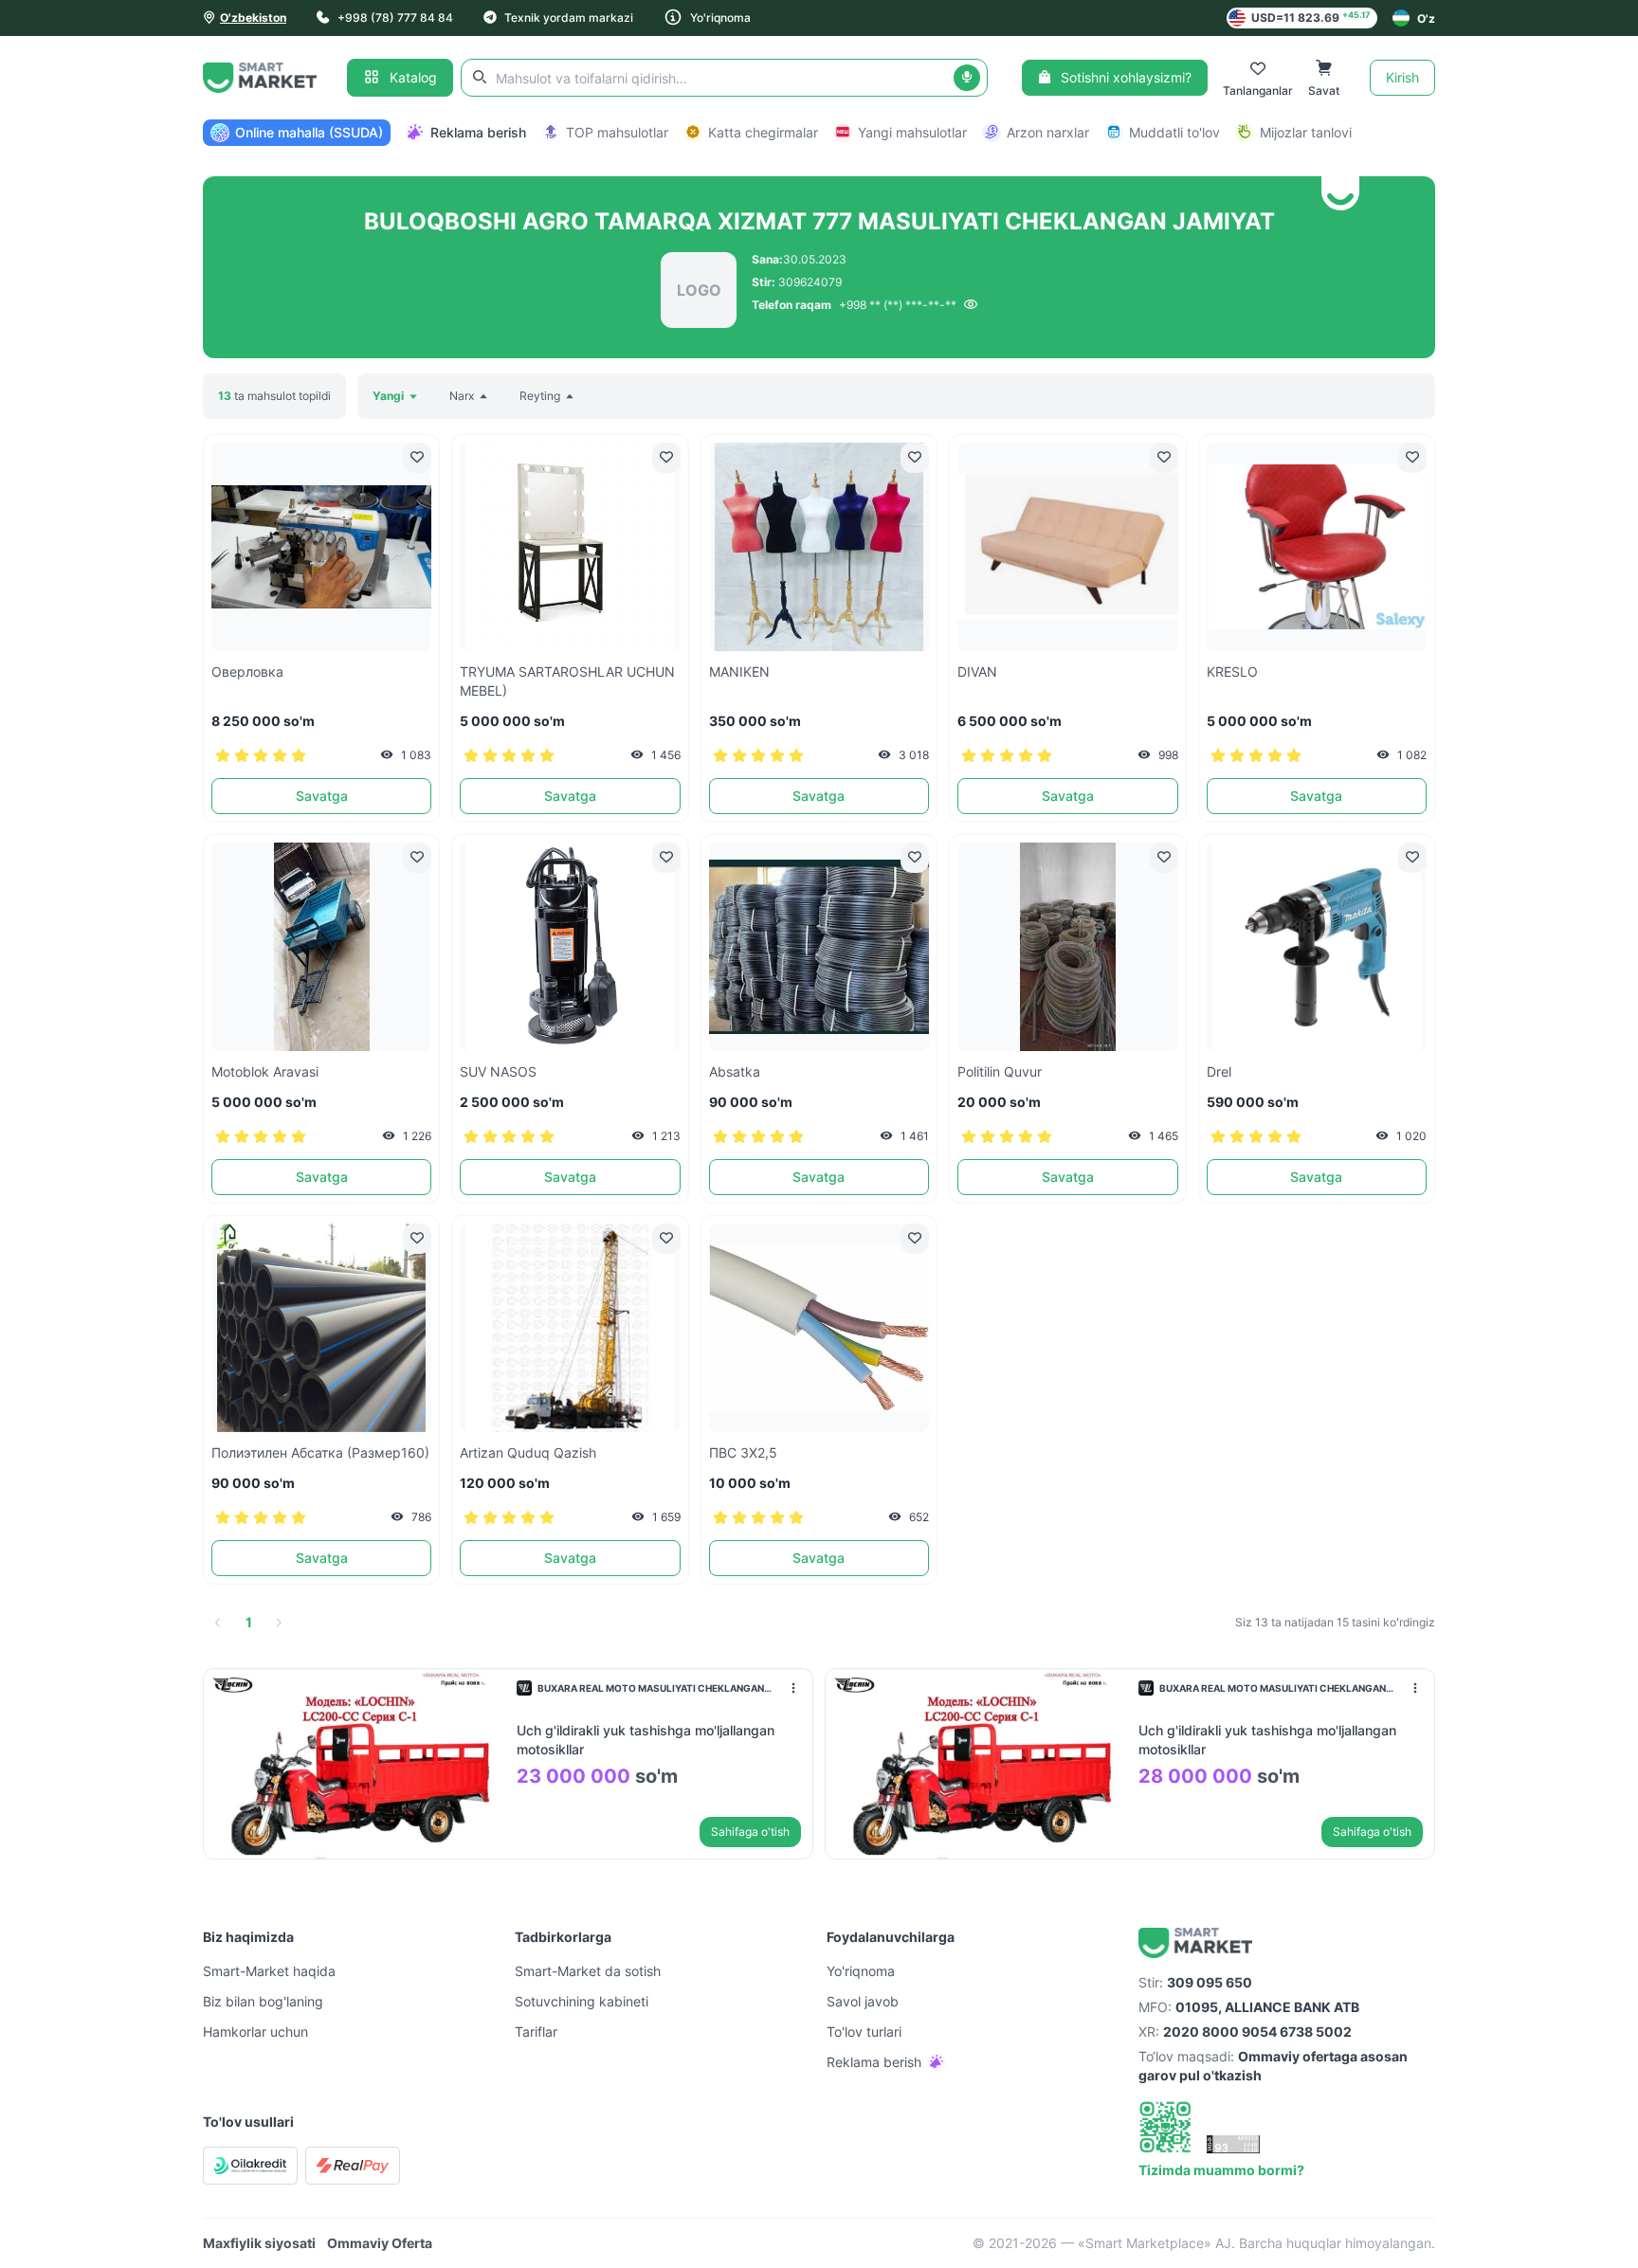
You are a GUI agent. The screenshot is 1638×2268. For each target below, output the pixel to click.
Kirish (1402, 77)
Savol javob (863, 2001)
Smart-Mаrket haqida (269, 1971)
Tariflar (536, 2032)
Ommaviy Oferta (380, 2243)
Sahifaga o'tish (750, 1832)
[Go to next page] (279, 1623)
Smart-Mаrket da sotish (588, 1971)
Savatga (322, 796)
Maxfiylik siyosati (259, 2243)
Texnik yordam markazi (569, 18)
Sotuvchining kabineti (582, 2001)
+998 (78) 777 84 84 (395, 18)
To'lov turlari (864, 2032)
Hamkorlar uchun (255, 2032)
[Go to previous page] (218, 1623)
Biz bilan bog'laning (263, 2001)
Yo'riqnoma (720, 18)
